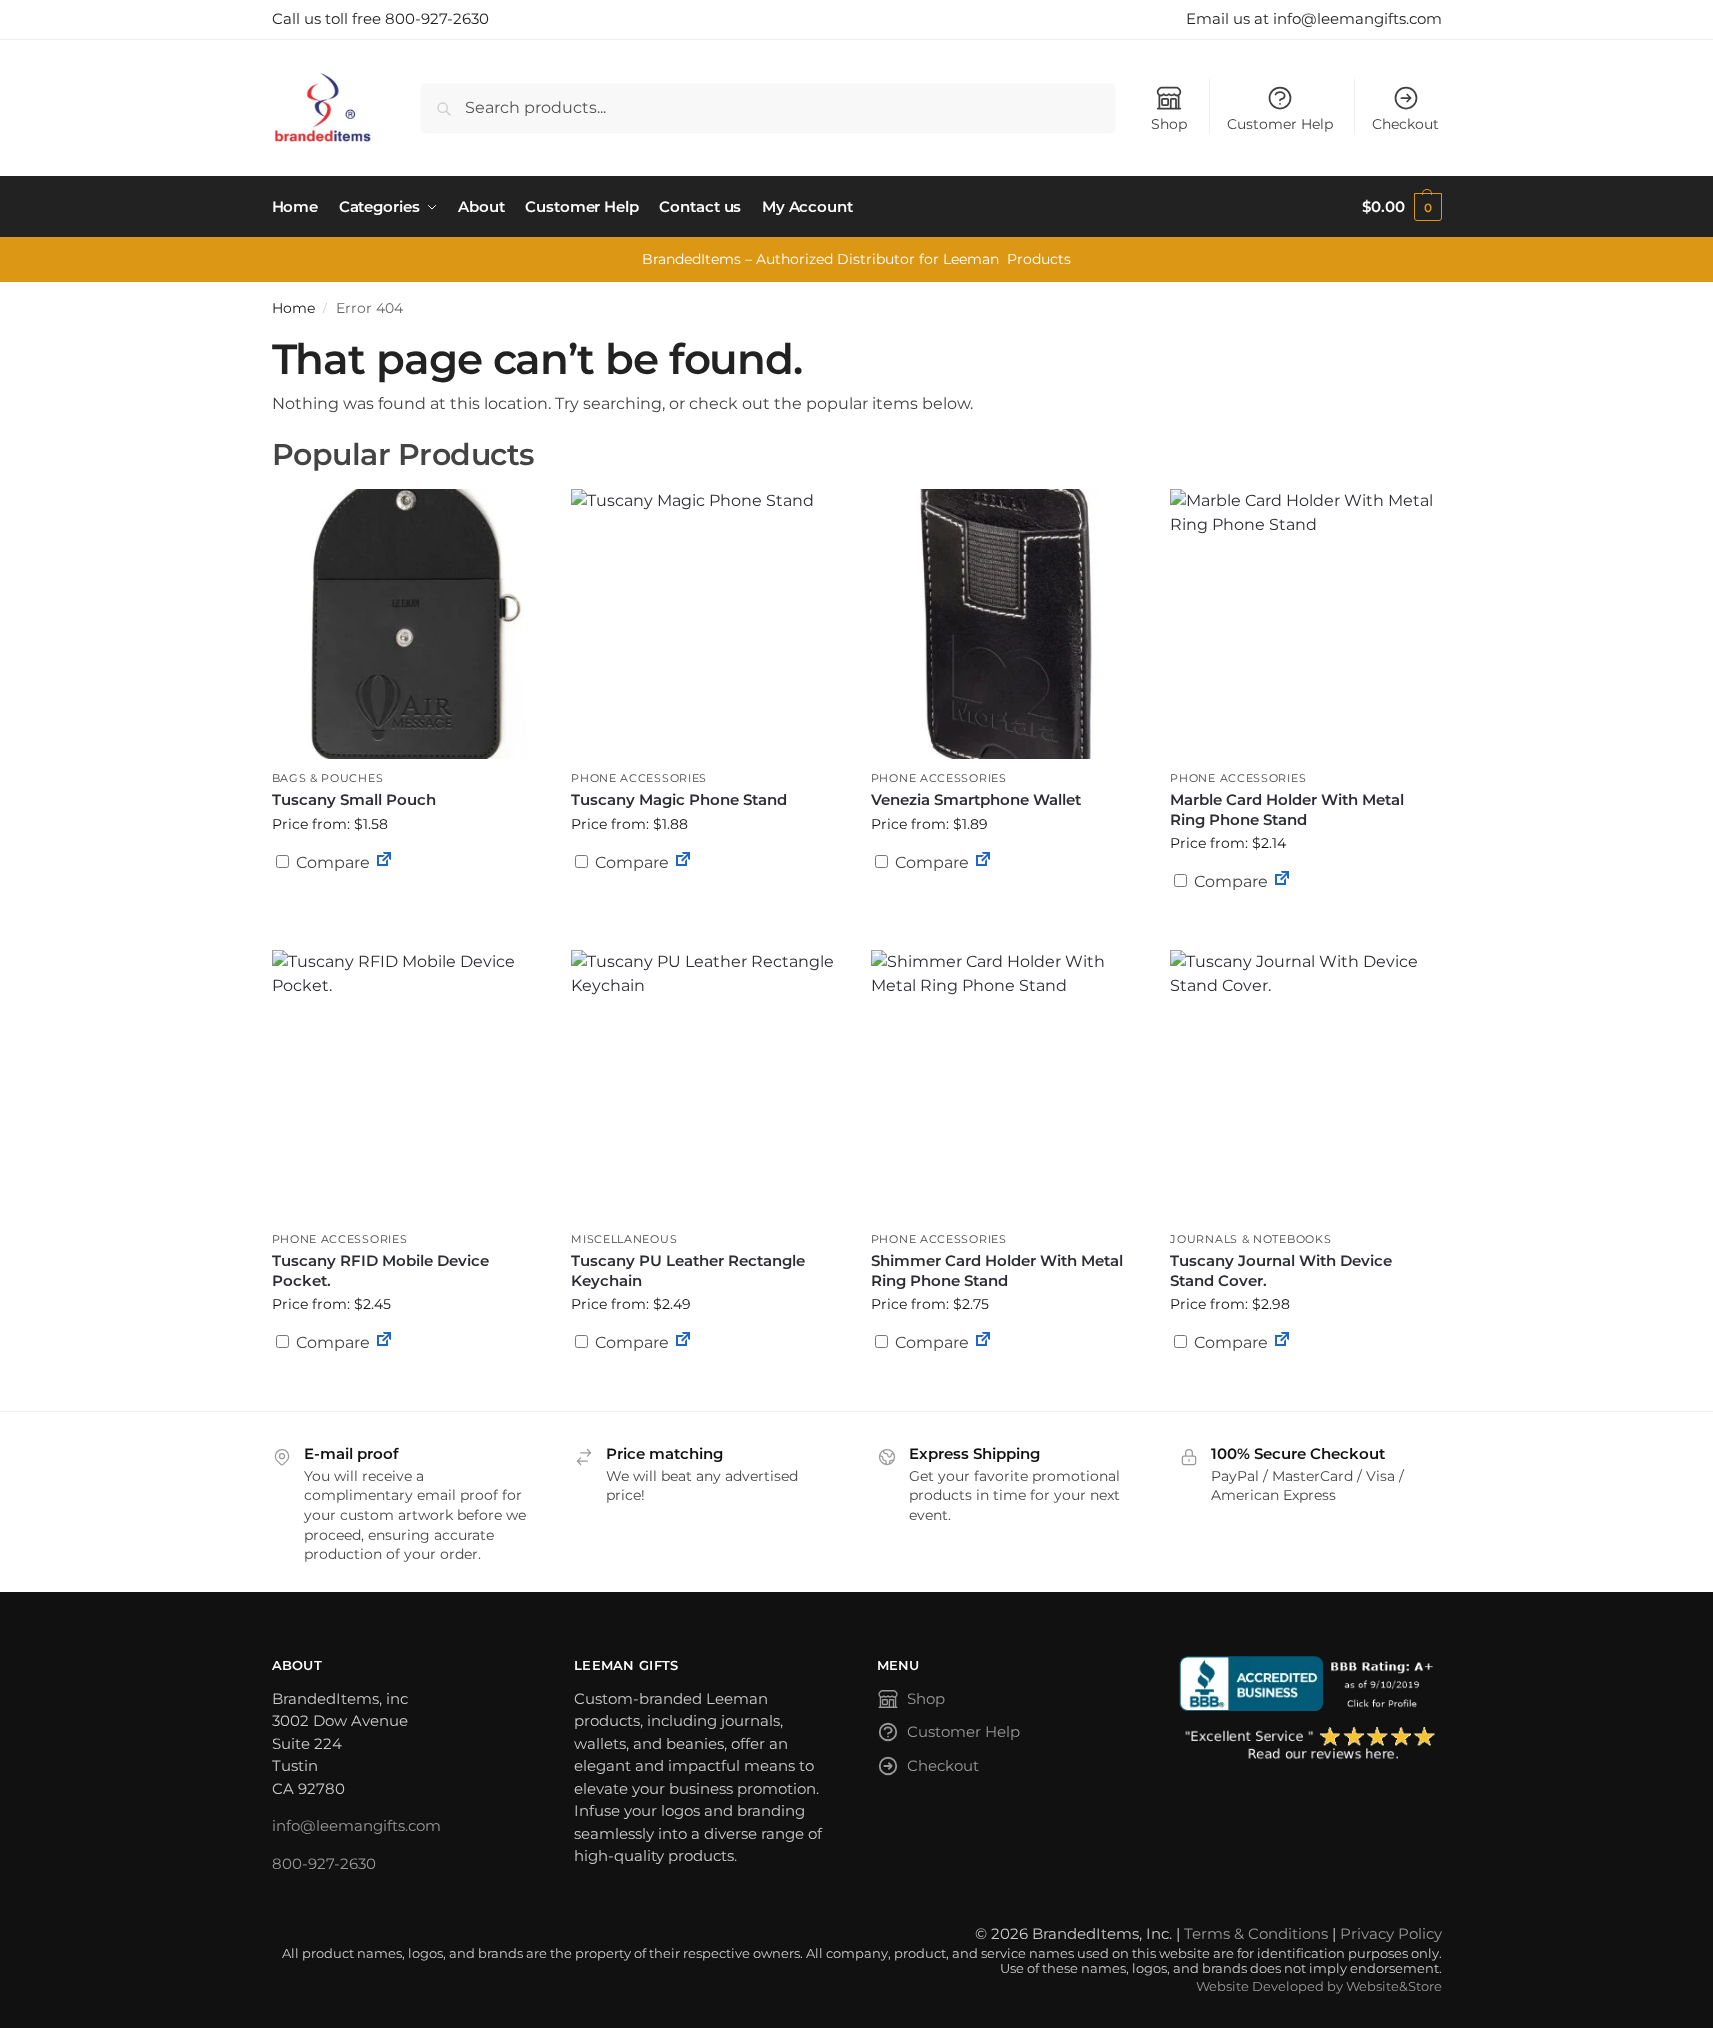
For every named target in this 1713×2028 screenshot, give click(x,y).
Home (293, 308)
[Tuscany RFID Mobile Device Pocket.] (407, 1085)
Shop (1169, 124)
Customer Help (1280, 124)
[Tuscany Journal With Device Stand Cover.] (1305, 1085)
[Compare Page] (384, 862)
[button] (1401, 207)
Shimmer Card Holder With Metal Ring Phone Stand (997, 1270)
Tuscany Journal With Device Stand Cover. (1281, 1270)
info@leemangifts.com (356, 1825)
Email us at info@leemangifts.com (1314, 18)
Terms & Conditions (1256, 1933)
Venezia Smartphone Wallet (976, 799)
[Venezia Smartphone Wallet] (1006, 624)
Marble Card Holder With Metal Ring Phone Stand (1287, 809)
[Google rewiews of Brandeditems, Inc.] (1310, 1745)
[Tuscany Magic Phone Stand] (706, 624)
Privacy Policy (1391, 1933)
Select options (406, 911)
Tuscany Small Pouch (354, 799)
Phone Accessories (639, 778)
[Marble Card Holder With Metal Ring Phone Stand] (1305, 624)
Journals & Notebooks (1250, 1239)
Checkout (1405, 124)
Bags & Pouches (328, 778)
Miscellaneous (624, 1239)
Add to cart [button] (1006, 901)
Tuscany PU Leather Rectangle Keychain (688, 1270)
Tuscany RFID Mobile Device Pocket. (380, 1270)
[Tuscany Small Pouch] (407, 624)
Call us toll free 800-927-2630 (380, 18)
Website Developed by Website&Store (1319, 1986)
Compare (331, 862)
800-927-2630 (324, 1863)
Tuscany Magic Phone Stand (679, 799)
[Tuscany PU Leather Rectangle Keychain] (706, 1085)
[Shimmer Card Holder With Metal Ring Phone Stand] (1006, 1085)
